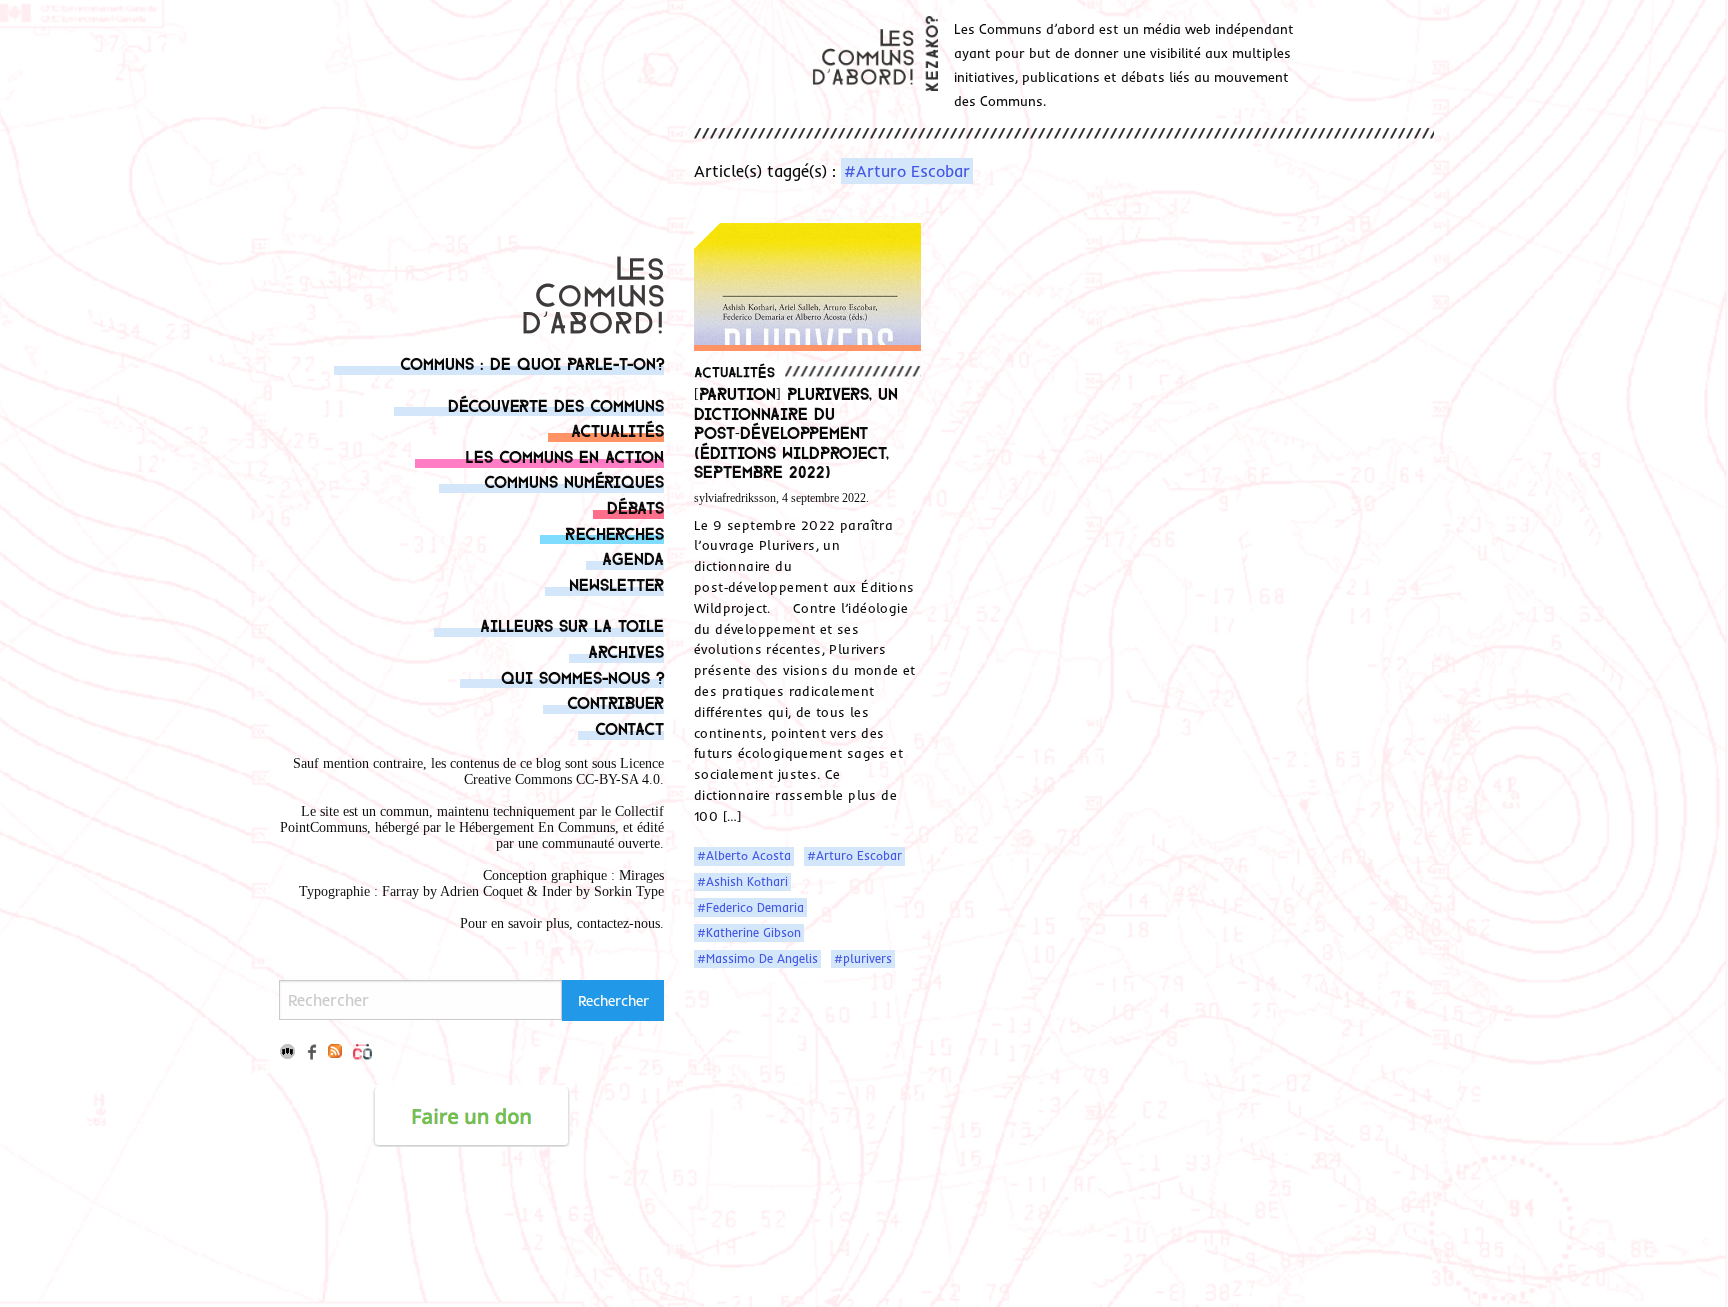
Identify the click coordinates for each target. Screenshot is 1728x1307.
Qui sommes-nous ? (582, 676)
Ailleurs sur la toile (572, 624)
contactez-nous (618, 923)
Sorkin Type (629, 891)
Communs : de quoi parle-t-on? (532, 362)
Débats (635, 506)
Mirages (641, 875)
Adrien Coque (479, 891)
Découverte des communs (556, 404)
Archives (626, 650)
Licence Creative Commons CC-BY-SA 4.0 (564, 771)
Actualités (617, 429)
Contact (629, 727)
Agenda (633, 557)
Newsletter (616, 583)
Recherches (614, 532)
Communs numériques (574, 480)
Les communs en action (564, 455)
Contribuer (615, 701)
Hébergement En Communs (537, 827)
